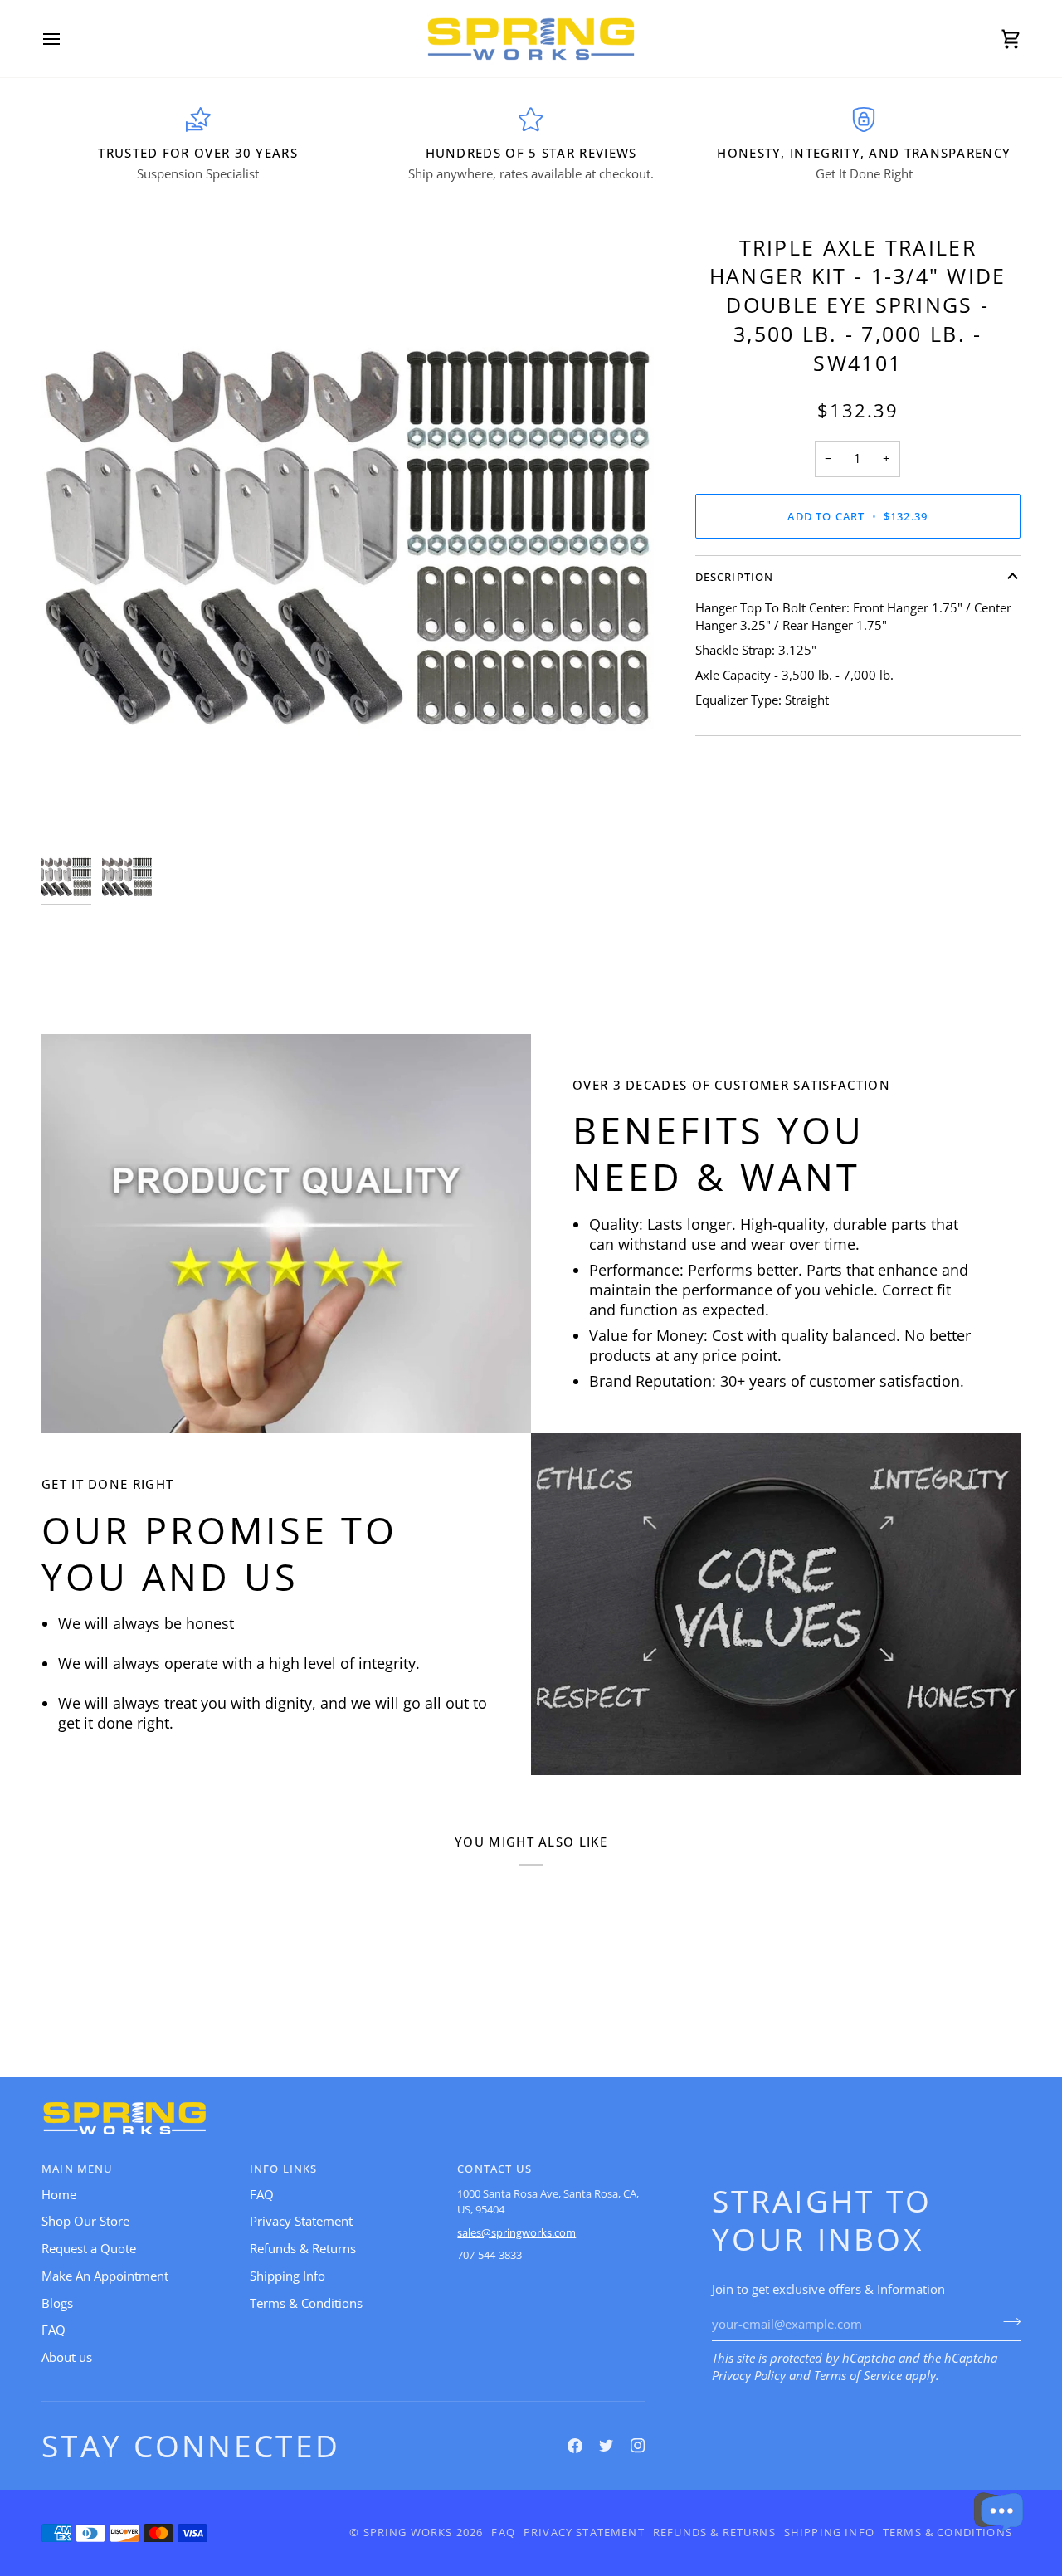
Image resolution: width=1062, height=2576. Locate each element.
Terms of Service (858, 2376)
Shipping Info (287, 2276)
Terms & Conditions (306, 2303)
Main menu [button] (78, 2169)
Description (735, 577)
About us (67, 2357)
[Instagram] (638, 2446)
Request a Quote (89, 2249)
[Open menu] (66, 39)
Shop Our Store (85, 2221)
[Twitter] (607, 2446)
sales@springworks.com (516, 2232)
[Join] (1007, 2322)
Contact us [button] (494, 2169)
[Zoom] (73, 814)
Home (59, 2195)
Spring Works (408, 2532)
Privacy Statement (301, 2221)
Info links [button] (284, 2169)
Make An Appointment (105, 2276)
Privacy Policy (749, 2376)
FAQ (54, 2330)
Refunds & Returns (303, 2249)
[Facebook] (575, 2446)
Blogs (57, 2303)
